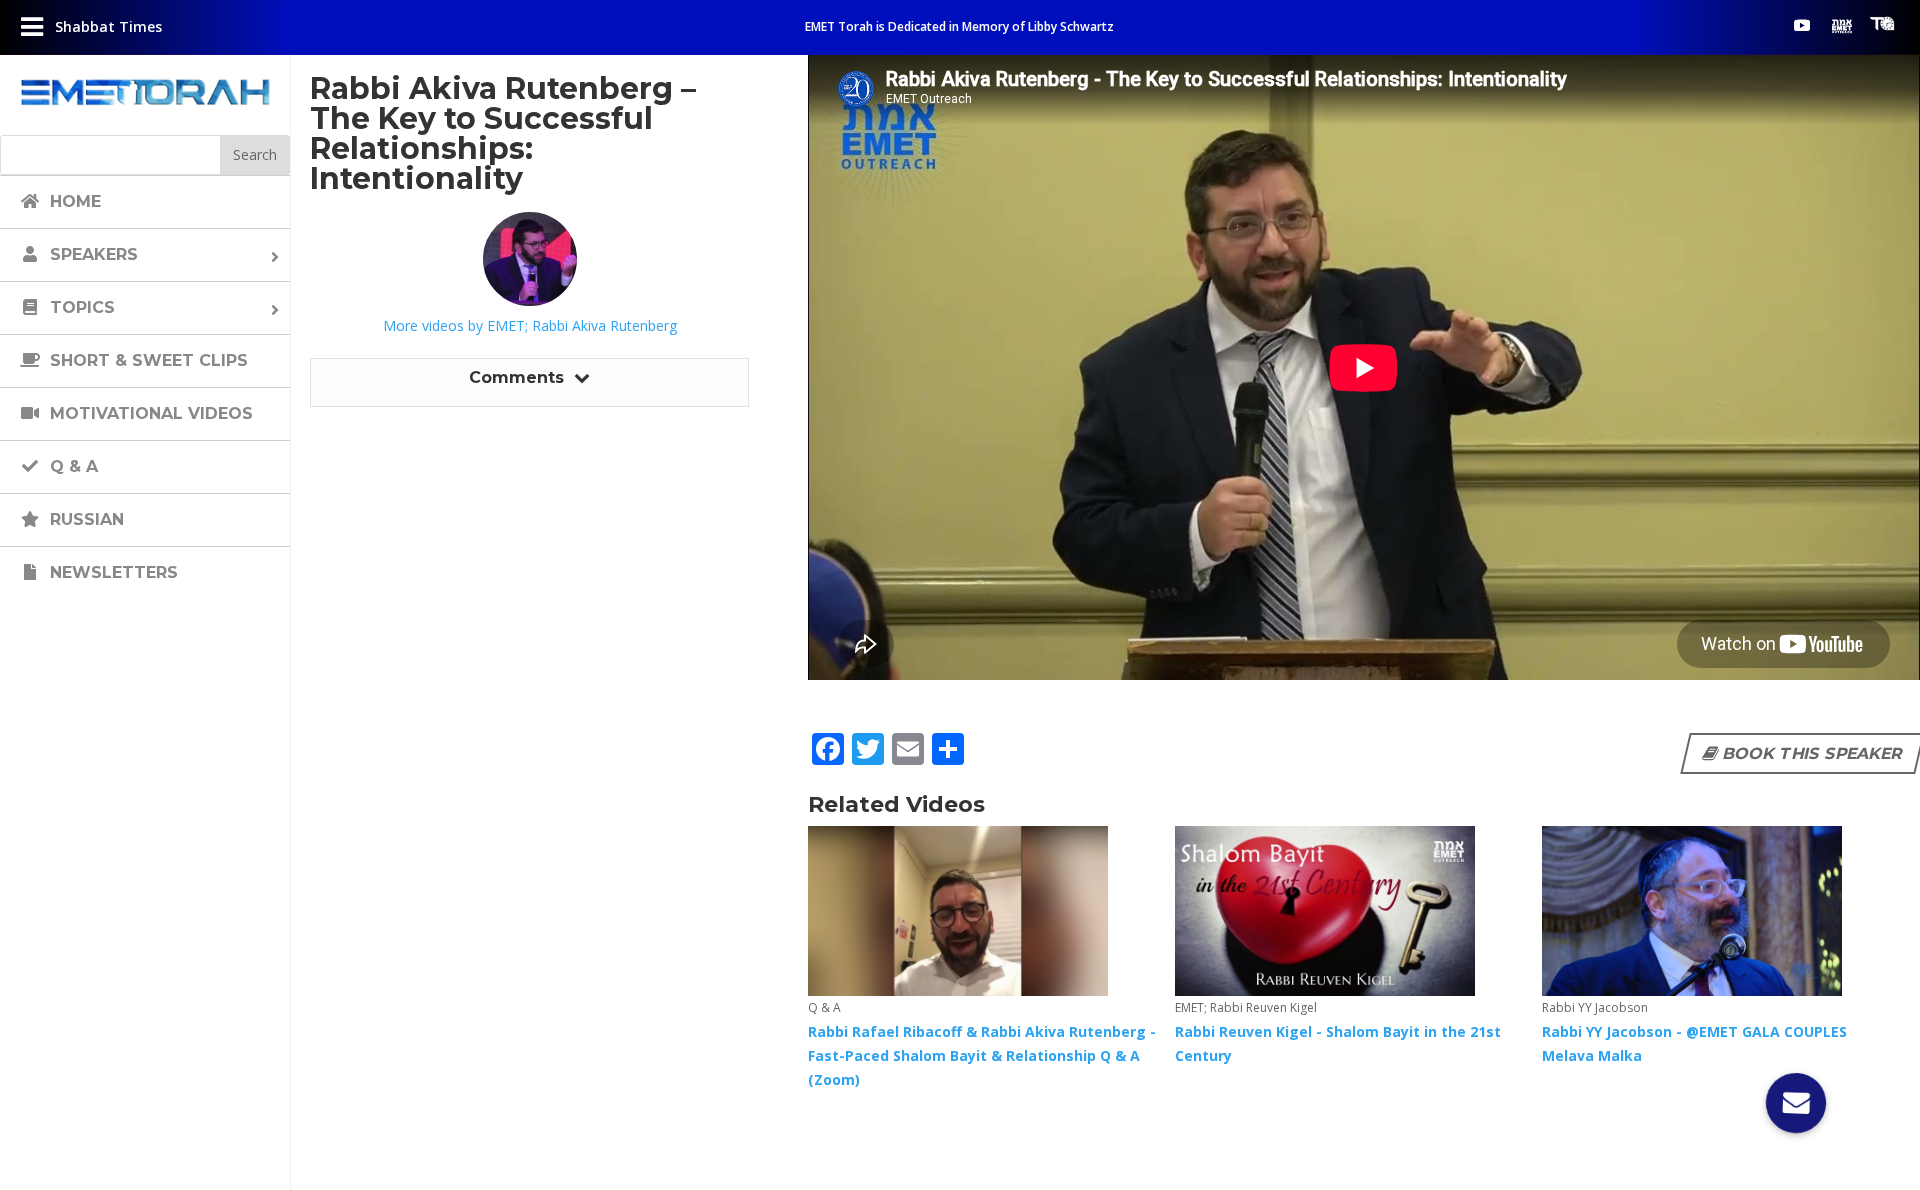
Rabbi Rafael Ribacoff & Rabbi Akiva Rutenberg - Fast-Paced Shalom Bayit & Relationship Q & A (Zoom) (982, 1055)
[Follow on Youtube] (1802, 25)
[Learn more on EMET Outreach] (1842, 25)
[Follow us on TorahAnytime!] (1882, 24)
